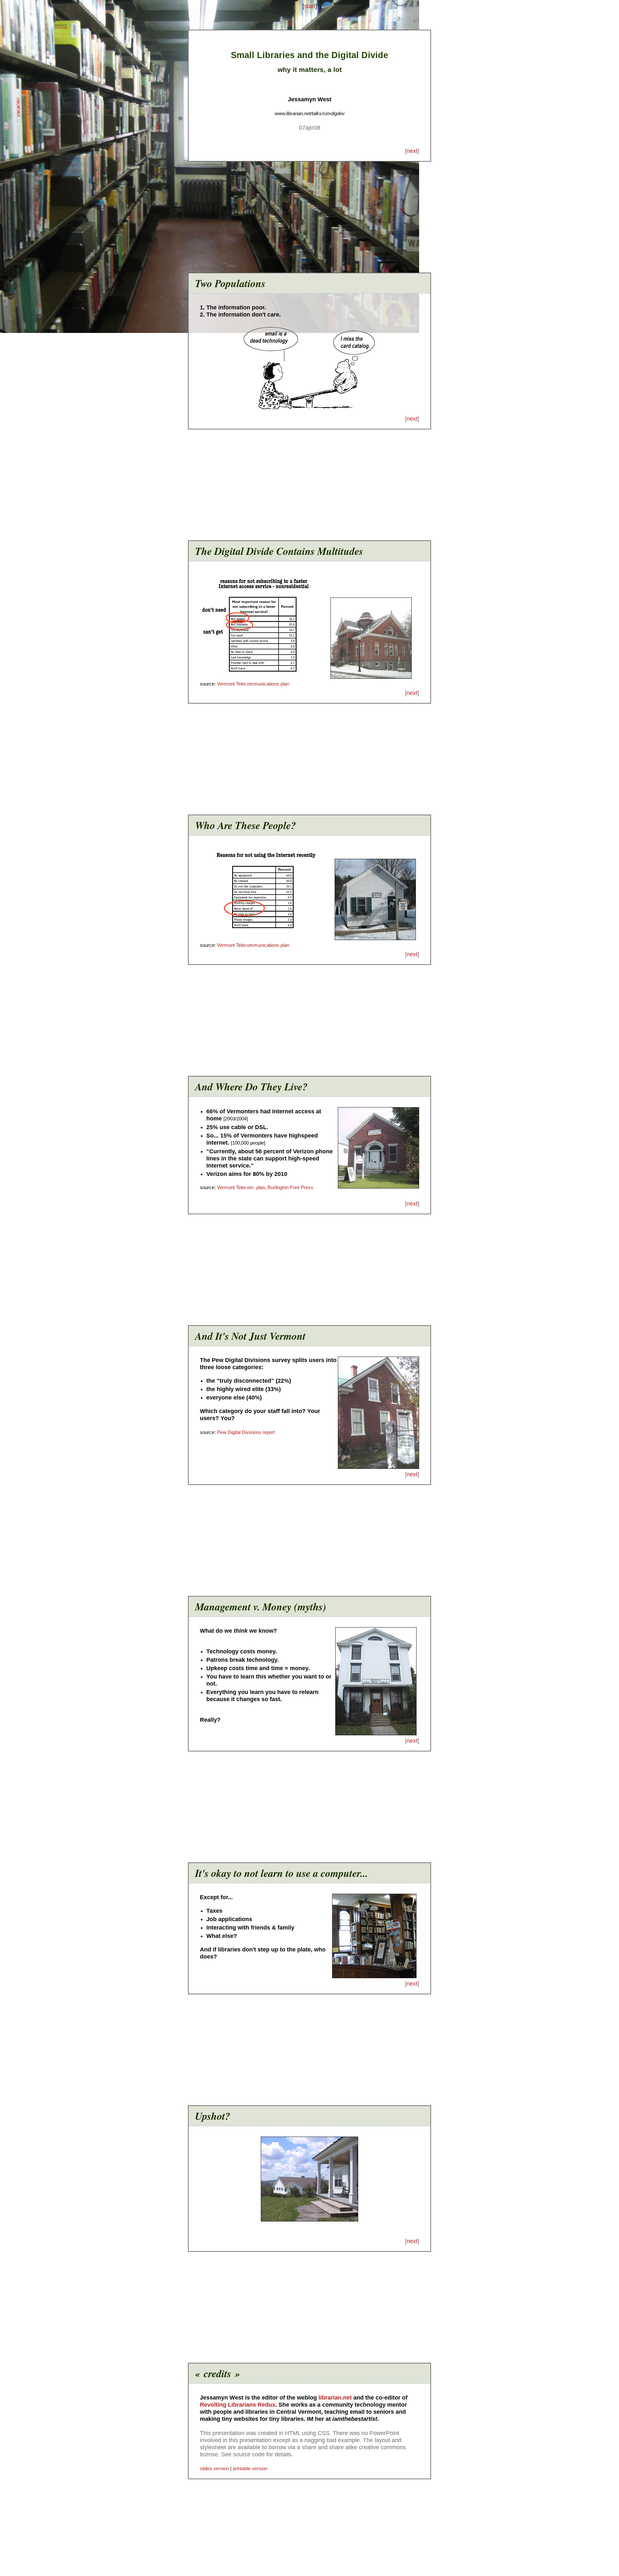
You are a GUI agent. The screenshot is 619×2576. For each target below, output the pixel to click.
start (310, 6)
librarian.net (335, 2398)
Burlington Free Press (290, 1187)
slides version (214, 2468)
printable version (250, 2468)
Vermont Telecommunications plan (253, 684)
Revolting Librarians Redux (238, 2405)
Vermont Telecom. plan (241, 1187)
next (412, 151)
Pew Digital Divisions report (246, 1432)
